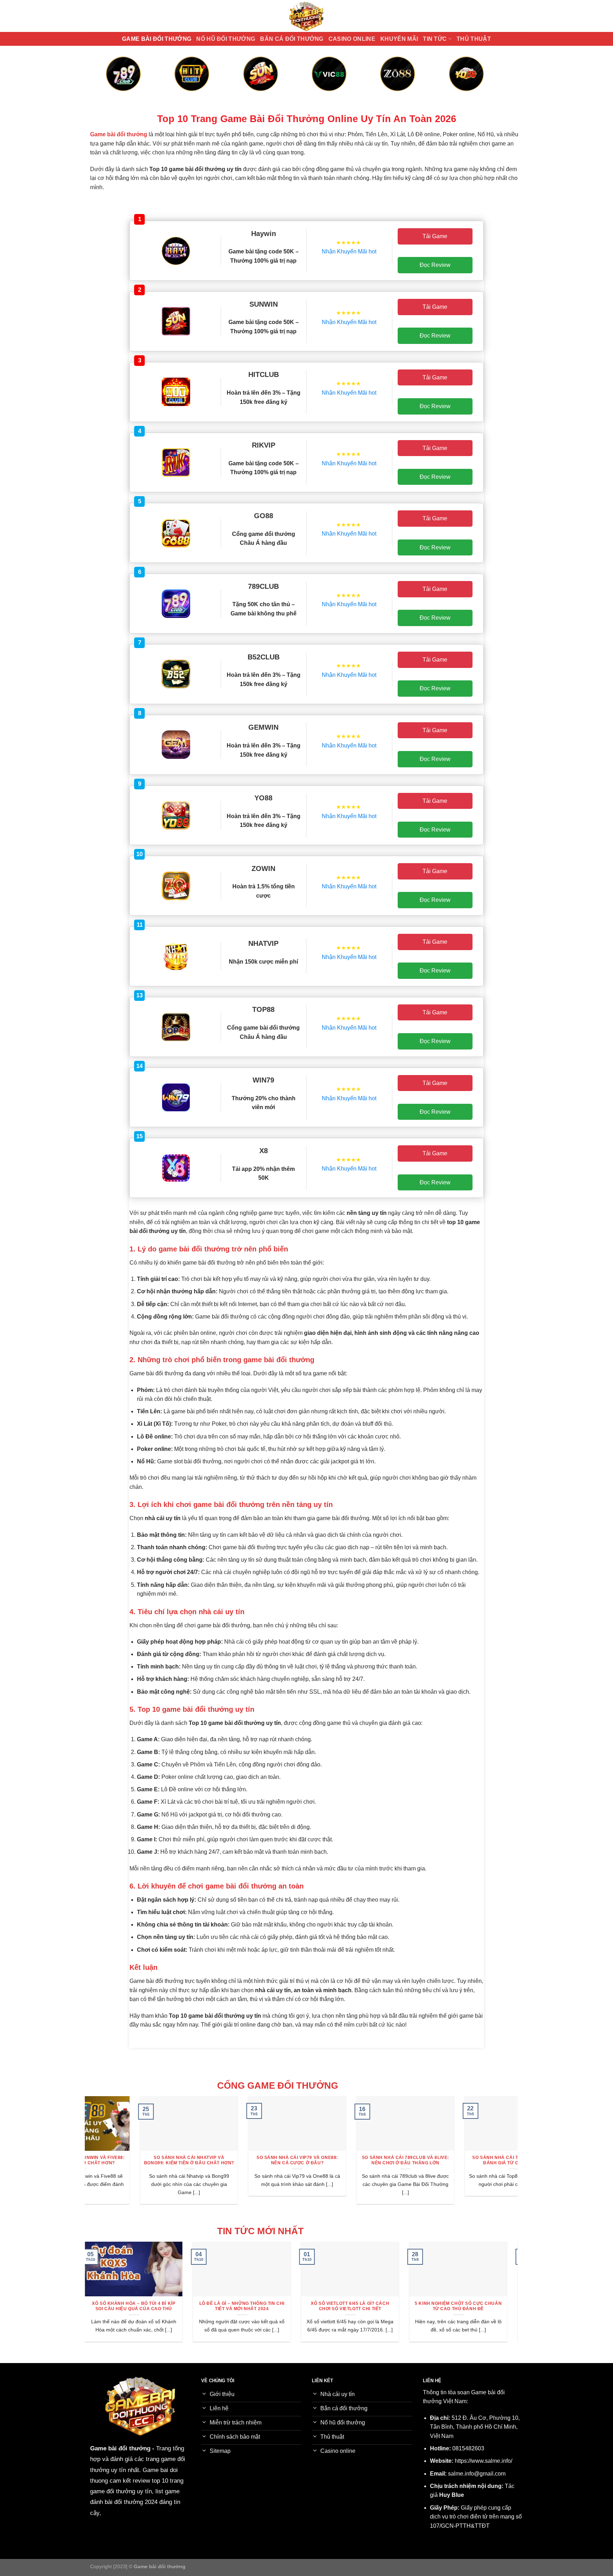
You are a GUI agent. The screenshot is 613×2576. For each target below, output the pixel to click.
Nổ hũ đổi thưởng (226, 39)
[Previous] (118, 81)
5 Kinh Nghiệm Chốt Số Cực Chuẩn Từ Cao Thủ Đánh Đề (358, 2306)
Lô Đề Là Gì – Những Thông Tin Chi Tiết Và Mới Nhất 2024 (142, 2306)
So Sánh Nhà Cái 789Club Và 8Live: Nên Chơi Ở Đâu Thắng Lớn (356, 2160)
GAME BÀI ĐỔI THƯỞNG (157, 39)
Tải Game (435, 236)
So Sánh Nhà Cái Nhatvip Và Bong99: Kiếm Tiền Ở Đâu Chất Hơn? (140, 2160)
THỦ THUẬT (474, 39)
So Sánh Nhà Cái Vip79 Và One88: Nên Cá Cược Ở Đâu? (248, 2160)
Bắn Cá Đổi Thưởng (292, 39)
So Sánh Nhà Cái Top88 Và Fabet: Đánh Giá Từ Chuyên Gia (465, 2160)
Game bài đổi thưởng (120, 2448)
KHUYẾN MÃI (399, 39)
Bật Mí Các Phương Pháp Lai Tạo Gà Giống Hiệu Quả (466, 2306)
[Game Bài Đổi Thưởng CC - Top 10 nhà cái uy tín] (306, 16)
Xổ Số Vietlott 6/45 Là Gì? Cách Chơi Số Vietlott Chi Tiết (250, 2306)
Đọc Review (435, 265)
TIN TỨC (435, 39)
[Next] (495, 81)
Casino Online (352, 39)
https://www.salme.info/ (484, 2461)
